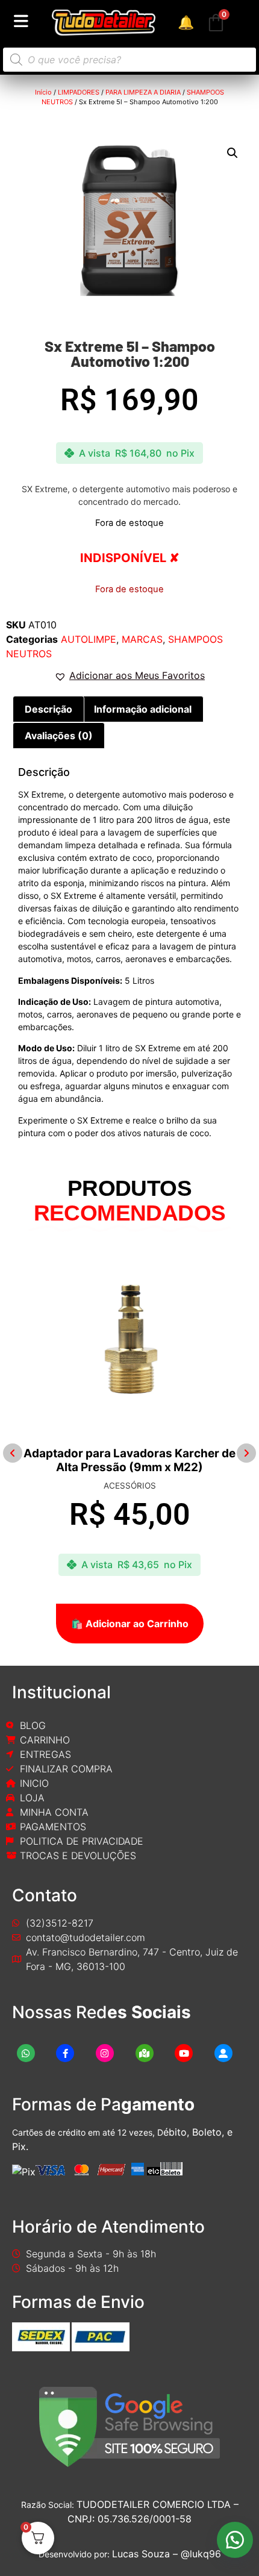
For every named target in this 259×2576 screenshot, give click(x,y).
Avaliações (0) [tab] (59, 736)
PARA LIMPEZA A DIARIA (143, 92)
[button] (232, 153)
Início (43, 92)
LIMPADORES (79, 92)
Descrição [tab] (48, 709)
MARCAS (142, 639)
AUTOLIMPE (89, 639)
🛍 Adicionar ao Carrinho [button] (148, 1624)
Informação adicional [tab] (143, 709)
